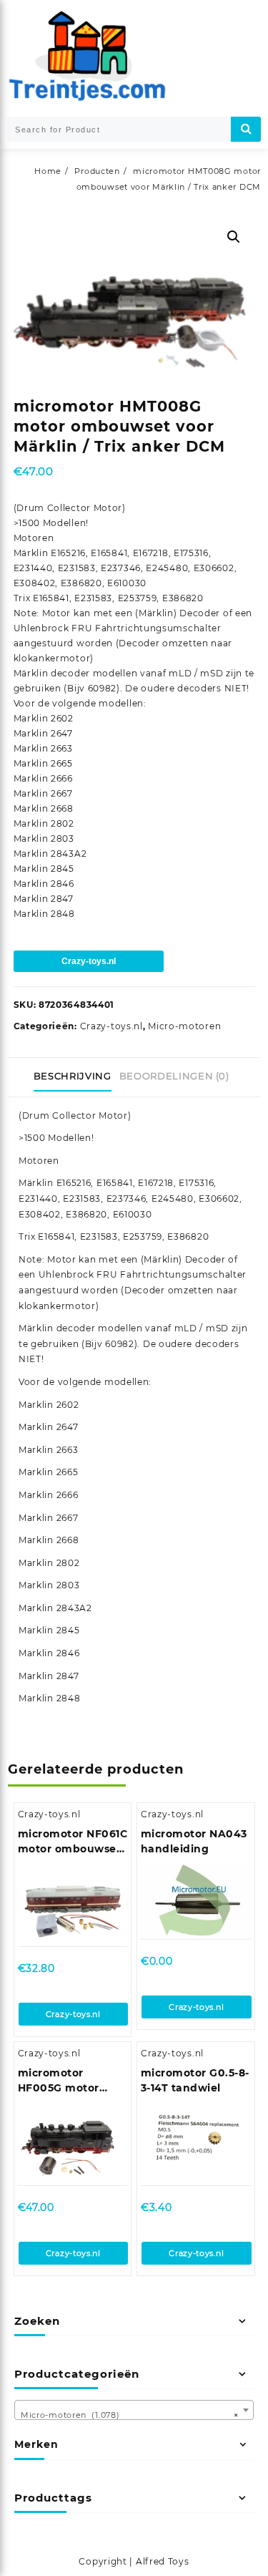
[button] (234, 237)
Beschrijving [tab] (73, 1076)
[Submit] (246, 129)
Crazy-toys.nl (89, 961)
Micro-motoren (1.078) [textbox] (130, 2415)
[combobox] (134, 2410)
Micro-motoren (184, 1026)
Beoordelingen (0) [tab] (174, 1076)
